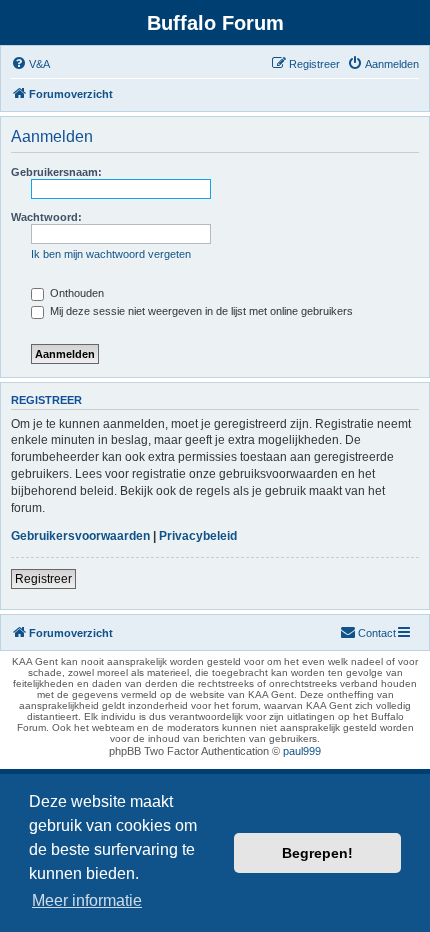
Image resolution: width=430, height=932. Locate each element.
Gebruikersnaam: (56, 172)
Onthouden (75, 293)
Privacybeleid (198, 536)
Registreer (43, 579)
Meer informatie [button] (87, 900)
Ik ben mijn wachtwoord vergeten (111, 254)
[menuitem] (30, 64)
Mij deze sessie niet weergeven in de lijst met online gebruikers (200, 311)
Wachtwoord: (46, 217)
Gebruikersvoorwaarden (80, 536)
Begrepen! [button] (317, 853)
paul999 (302, 751)
